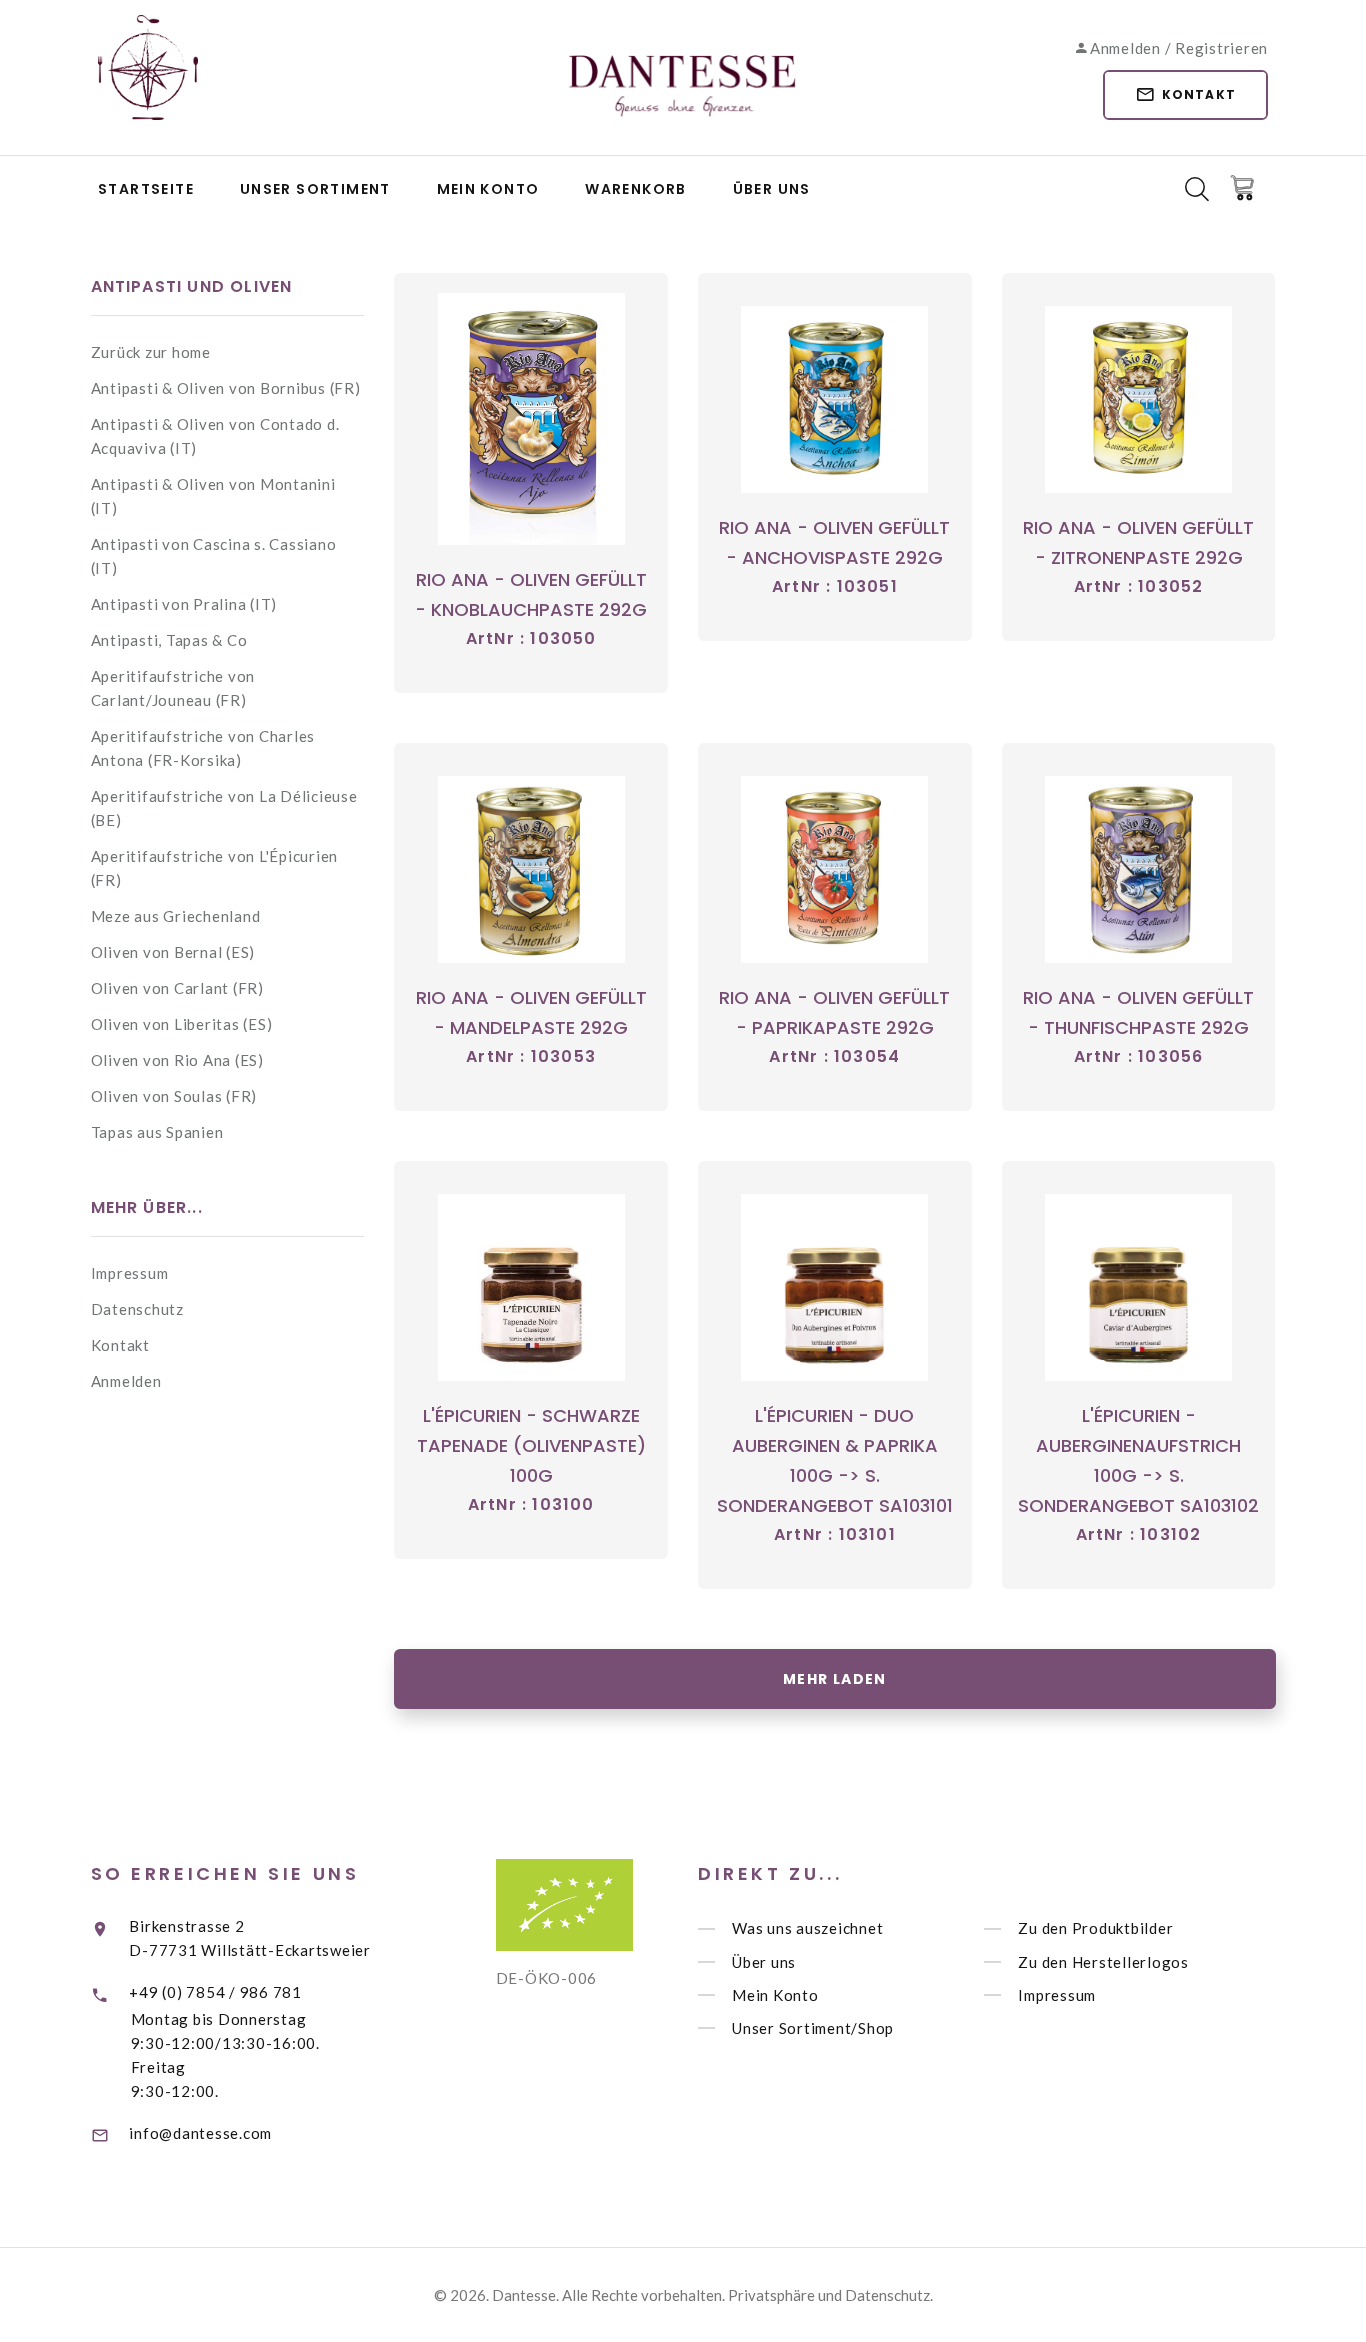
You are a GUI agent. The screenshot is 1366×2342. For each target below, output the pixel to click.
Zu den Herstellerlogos (1103, 1962)
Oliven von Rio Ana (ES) (177, 1060)
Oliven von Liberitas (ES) (182, 1024)
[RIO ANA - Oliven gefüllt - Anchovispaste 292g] (834, 399)
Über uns (772, 189)
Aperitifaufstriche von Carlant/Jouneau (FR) (173, 688)
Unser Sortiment (315, 189)
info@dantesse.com (200, 2133)
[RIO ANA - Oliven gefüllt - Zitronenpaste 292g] (1138, 399)
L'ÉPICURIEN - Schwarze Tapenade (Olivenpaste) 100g (531, 1445)
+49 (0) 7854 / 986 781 (215, 1992)
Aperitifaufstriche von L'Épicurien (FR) (215, 868)
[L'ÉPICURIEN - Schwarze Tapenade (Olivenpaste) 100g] (531, 1287)
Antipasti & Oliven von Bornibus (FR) (226, 388)
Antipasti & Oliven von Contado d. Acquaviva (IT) (215, 436)
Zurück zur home (151, 352)
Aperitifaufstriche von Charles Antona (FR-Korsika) (203, 748)
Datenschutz (137, 1309)
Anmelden (126, 1381)
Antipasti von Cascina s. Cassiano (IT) (214, 556)
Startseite (146, 189)
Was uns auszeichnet (807, 1929)
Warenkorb (636, 189)
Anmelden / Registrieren (1179, 48)
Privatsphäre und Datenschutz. (830, 2295)
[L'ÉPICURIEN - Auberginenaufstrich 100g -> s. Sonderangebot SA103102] (1138, 1287)
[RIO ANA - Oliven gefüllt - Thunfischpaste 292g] (1138, 869)
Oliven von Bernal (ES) (173, 952)
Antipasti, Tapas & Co (169, 640)
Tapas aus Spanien (157, 1132)
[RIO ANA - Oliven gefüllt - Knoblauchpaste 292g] (531, 419)
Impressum (130, 1273)
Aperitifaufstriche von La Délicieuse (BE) (224, 808)
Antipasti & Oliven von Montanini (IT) (213, 496)
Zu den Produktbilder (1095, 1929)
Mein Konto (488, 189)
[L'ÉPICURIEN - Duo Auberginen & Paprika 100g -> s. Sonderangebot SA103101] (834, 1287)
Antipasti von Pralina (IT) (184, 604)
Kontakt (1199, 94)
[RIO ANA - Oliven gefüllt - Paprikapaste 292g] (834, 869)
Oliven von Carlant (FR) (177, 988)
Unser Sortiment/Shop (813, 2028)
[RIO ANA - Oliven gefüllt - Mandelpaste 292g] (531, 869)
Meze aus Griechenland (176, 916)
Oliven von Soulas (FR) (174, 1096)
